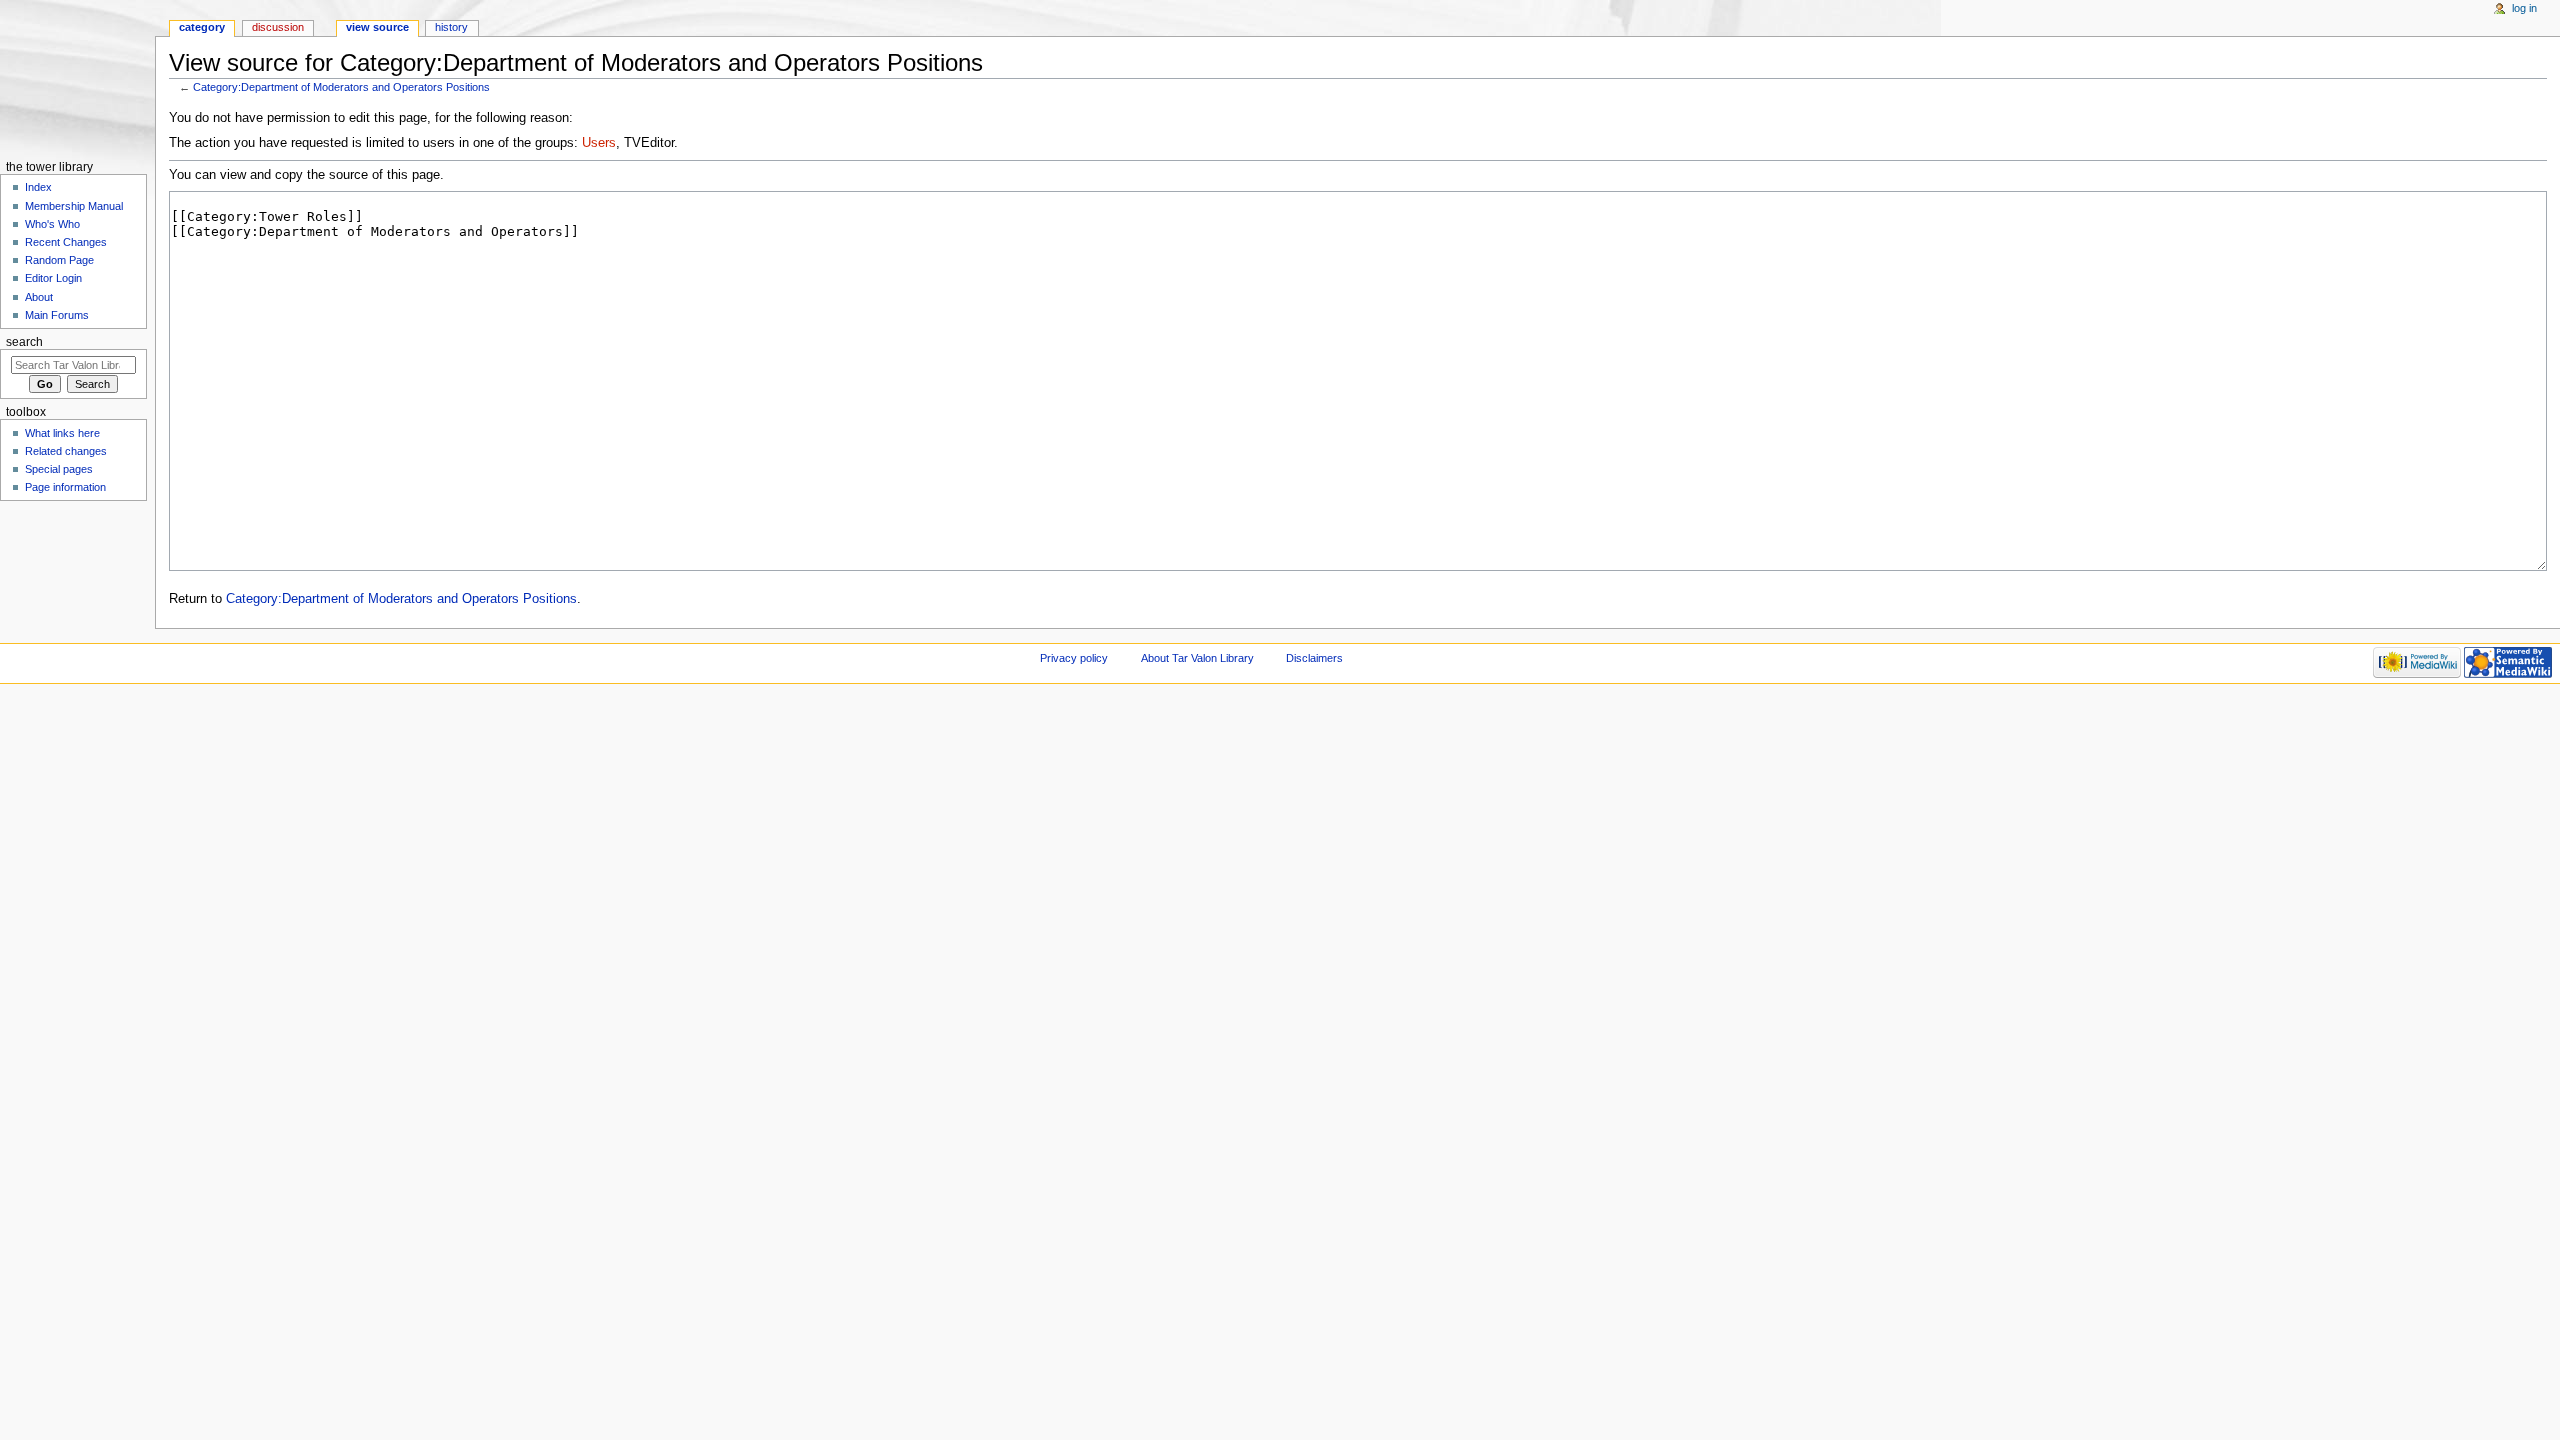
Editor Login (53, 278)
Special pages (59, 469)
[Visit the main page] (77, 77)
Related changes (66, 451)
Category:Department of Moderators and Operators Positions (341, 87)
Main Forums (57, 315)
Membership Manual (74, 206)
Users (599, 143)
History (451, 27)
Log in (2524, 8)
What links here (62, 433)
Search (24, 342)
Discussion (278, 27)
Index (38, 187)
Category (202, 27)
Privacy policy (1074, 658)
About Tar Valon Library (1197, 658)
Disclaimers (1314, 658)
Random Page (59, 260)
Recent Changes (66, 242)
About (39, 297)
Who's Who (52, 224)
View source (377, 27)
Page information (65, 487)
